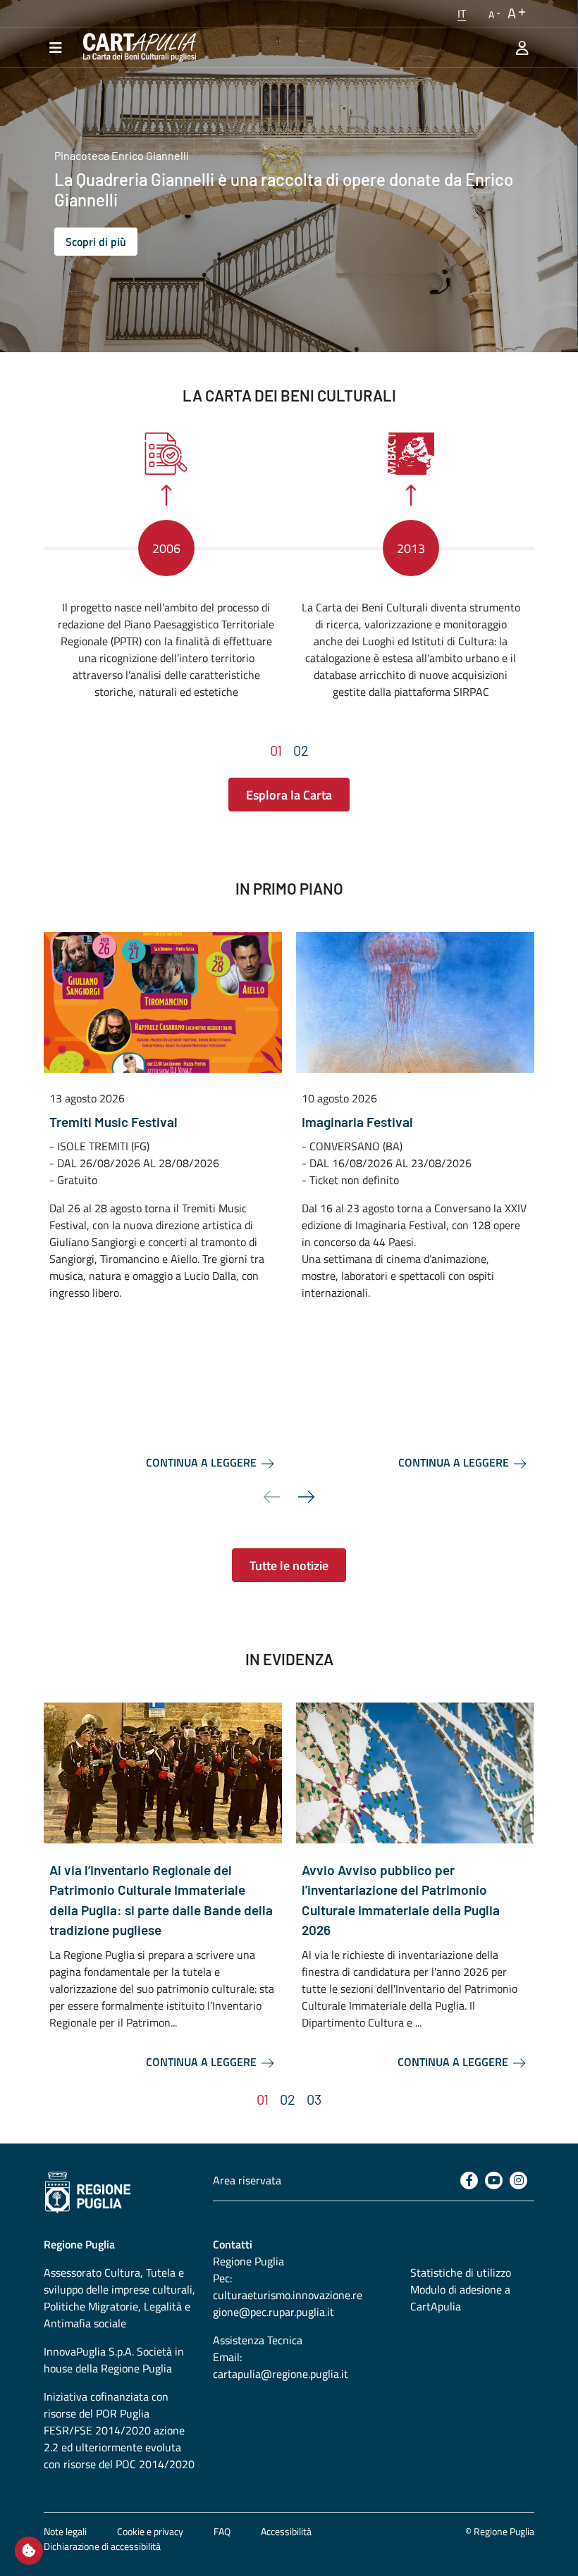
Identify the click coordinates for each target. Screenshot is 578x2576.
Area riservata (247, 2180)
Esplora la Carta (289, 795)
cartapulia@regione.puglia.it (281, 2374)
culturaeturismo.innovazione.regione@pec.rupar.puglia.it (288, 2303)
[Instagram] (518, 2180)
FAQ (222, 2531)
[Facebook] (469, 2180)
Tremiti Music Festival (113, 1122)
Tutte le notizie (289, 1566)
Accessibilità (286, 2531)
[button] (462, 13)
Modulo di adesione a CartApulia (460, 2298)
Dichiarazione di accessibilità (102, 2546)
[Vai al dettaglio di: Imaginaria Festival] (415, 1002)
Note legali (65, 2531)
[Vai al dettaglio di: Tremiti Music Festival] (163, 1002)
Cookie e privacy (150, 2531)
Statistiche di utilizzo (461, 2272)
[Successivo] (307, 1497)
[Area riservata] (522, 47)
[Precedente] (271, 1497)
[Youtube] (494, 2180)
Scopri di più (96, 242)
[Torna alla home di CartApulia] (137, 47)
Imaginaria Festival (357, 1122)
